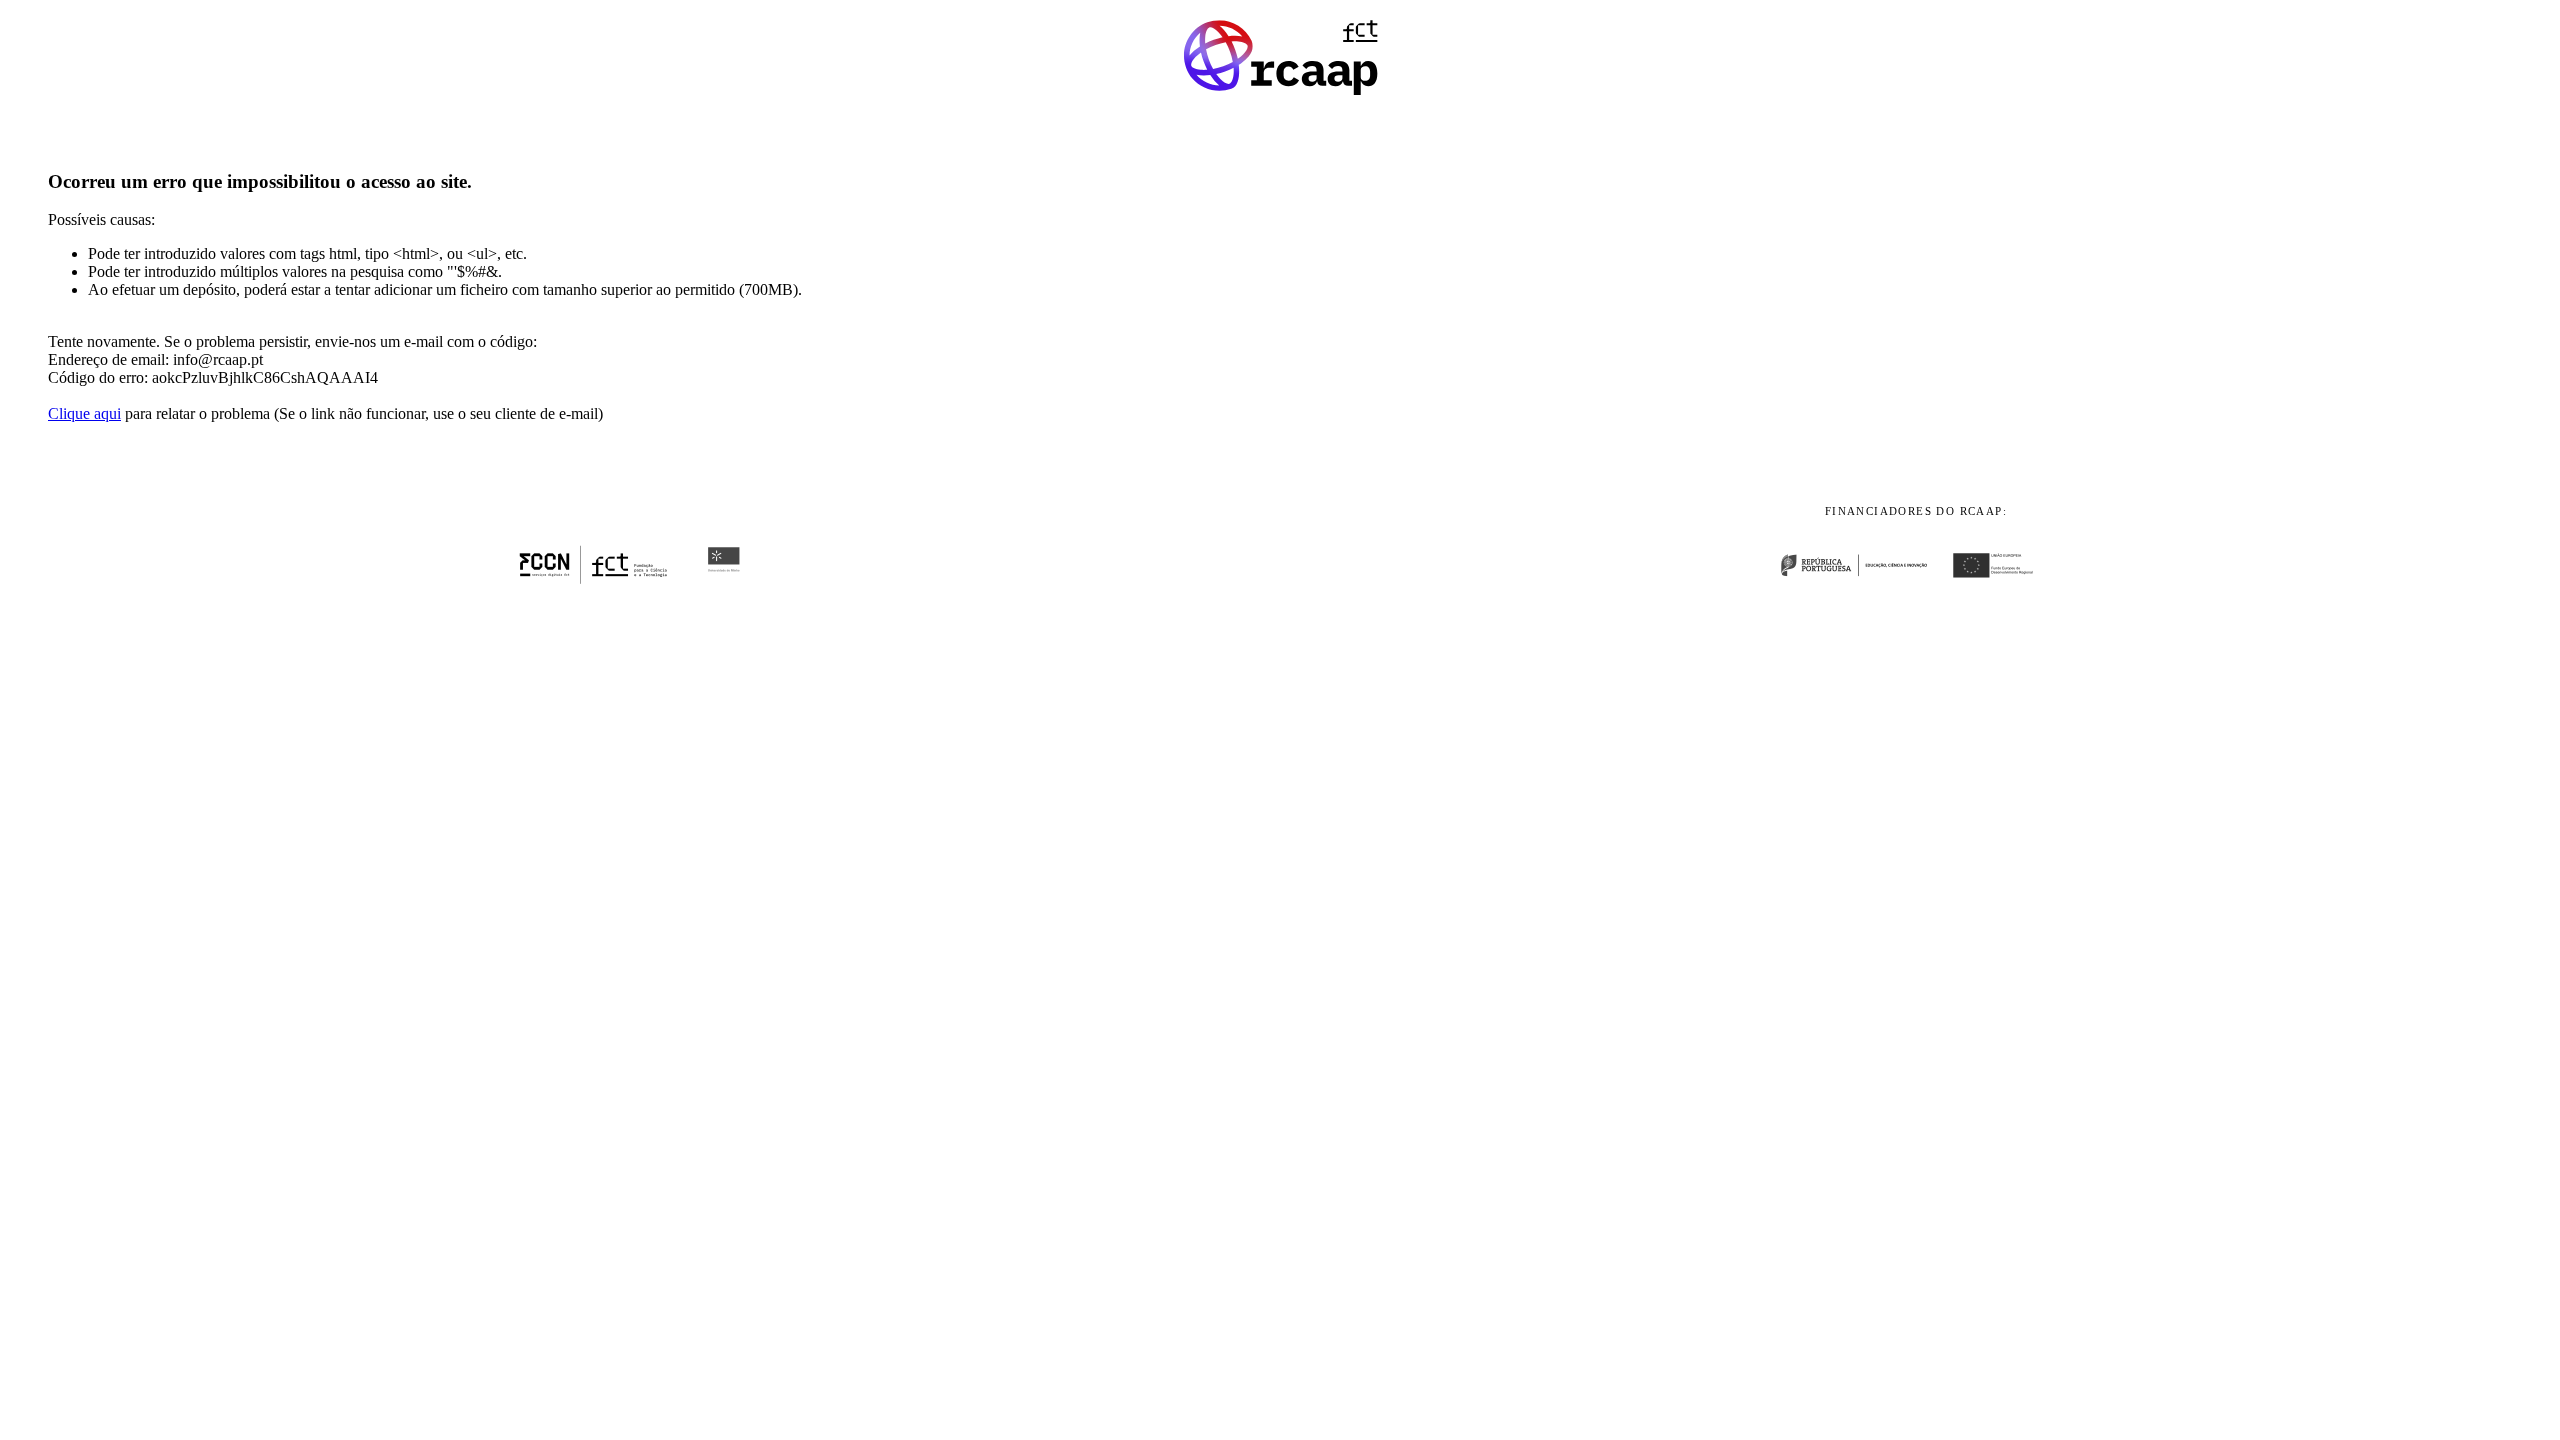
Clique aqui (84, 413)
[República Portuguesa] (1862, 579)
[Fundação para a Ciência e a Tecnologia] (593, 579)
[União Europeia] (2003, 579)
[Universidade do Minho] (724, 579)
